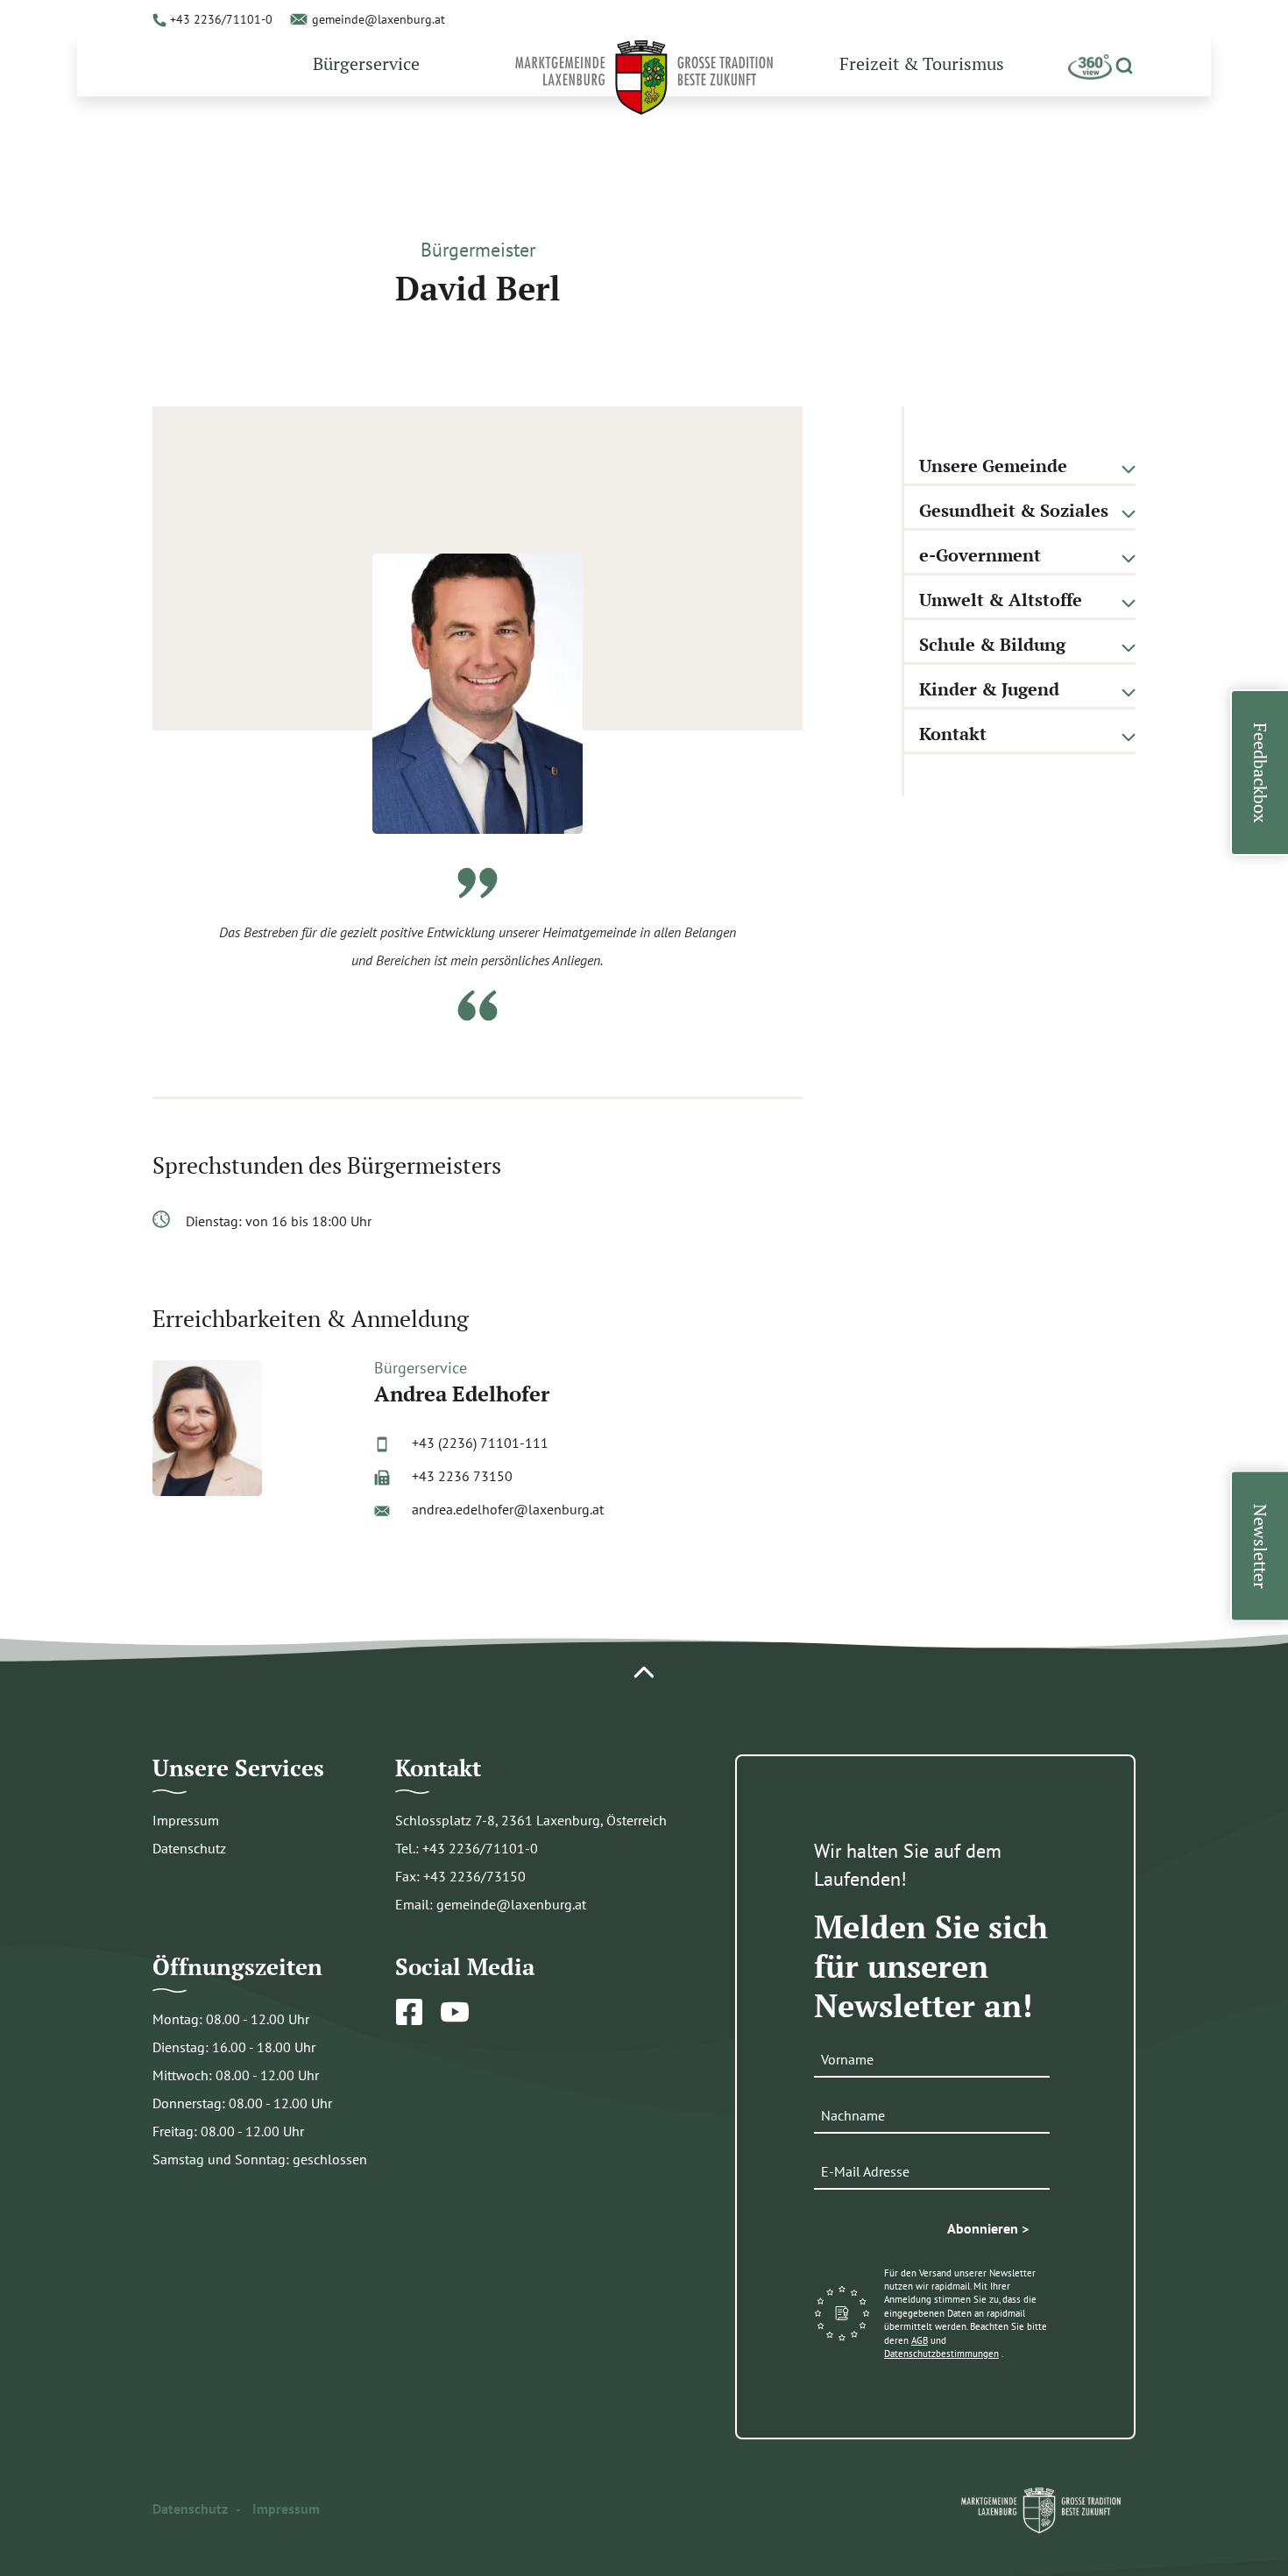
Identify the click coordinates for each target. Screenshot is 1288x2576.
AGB (920, 2340)
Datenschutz (189, 1848)
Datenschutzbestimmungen (941, 2354)
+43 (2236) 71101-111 (480, 1443)
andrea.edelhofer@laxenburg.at (508, 1509)
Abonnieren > (988, 2228)
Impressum (186, 1820)
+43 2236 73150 (462, 1476)
